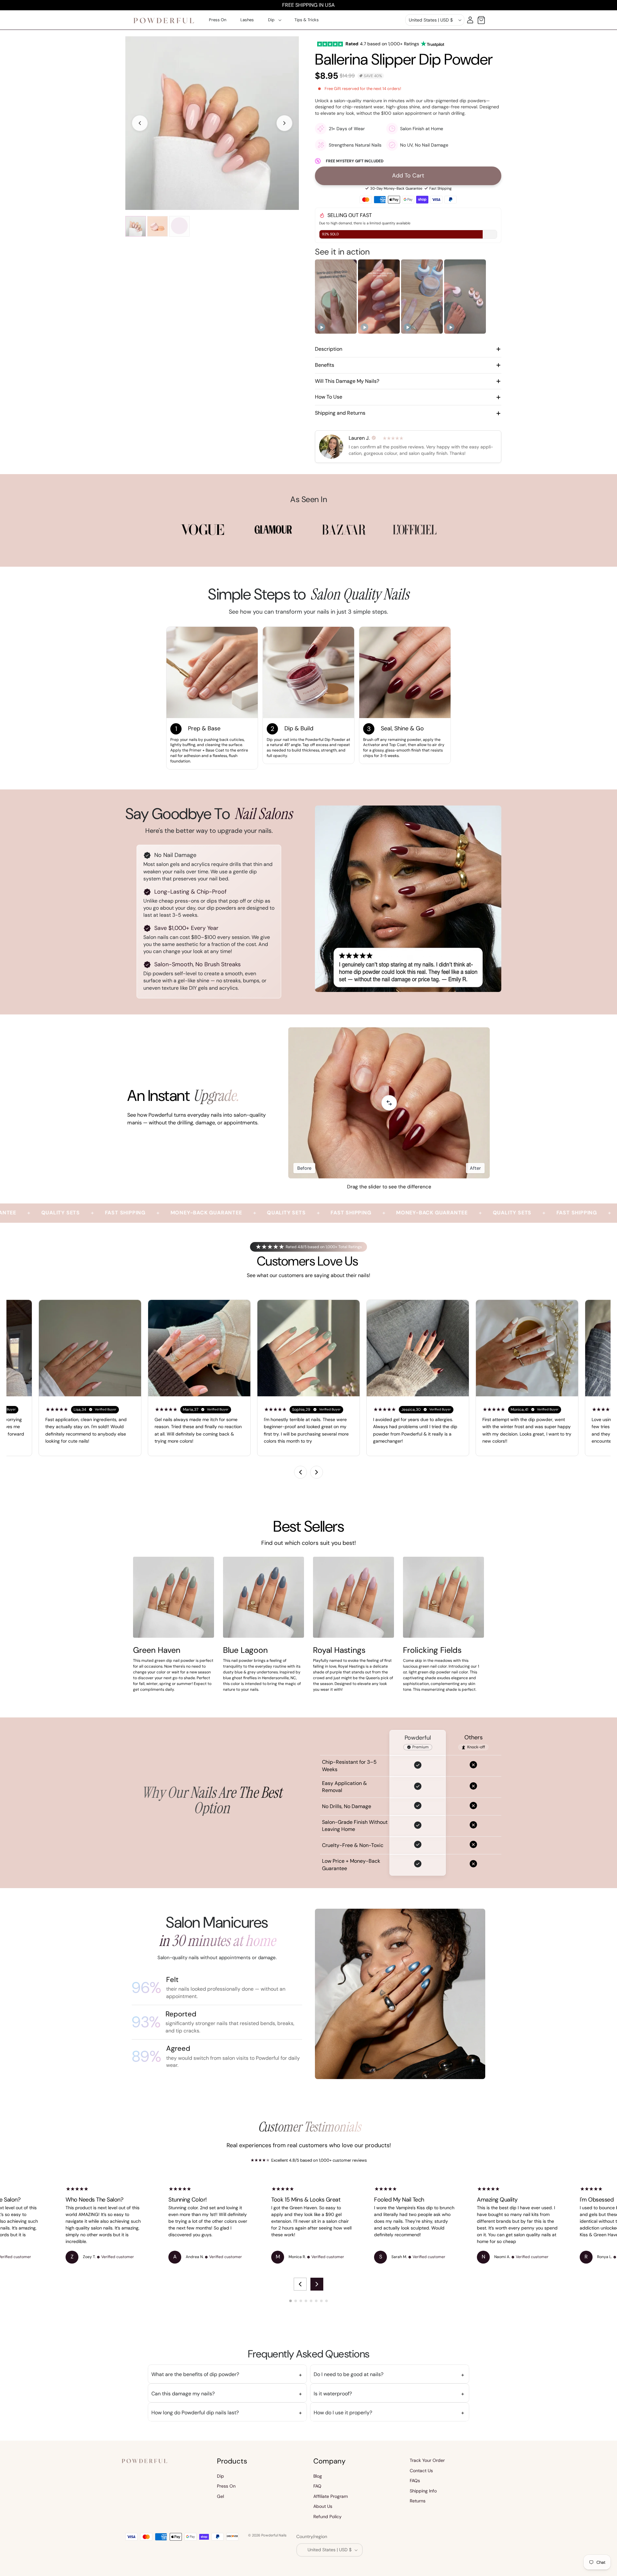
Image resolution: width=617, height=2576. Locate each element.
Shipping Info (423, 2491)
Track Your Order (427, 2460)
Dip (220, 2476)
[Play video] (321, 327)
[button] (274, 20)
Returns (418, 2501)
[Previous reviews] (300, 1472)
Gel (220, 2496)
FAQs (415, 2481)
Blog (318, 2476)
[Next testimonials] (317, 2284)
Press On (226, 2486)
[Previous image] (140, 123)
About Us (323, 2507)
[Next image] (284, 123)
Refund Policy (327, 2517)
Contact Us (421, 2471)
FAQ (317, 2486)
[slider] (389, 1103)
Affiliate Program (331, 2496)
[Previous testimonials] (300, 2284)
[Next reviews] (317, 1472)
